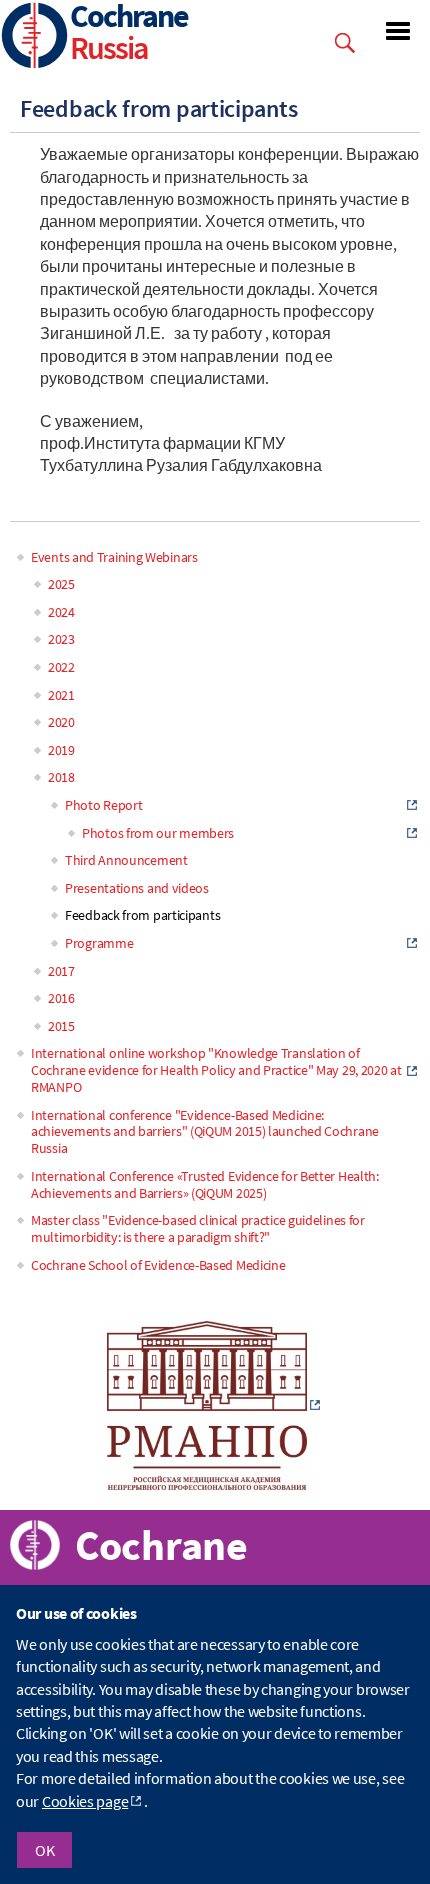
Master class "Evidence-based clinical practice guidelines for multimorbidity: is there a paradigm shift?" (198, 1228)
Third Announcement (126, 860)
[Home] (35, 37)
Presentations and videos (137, 888)
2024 (61, 612)
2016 (61, 998)
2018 (61, 777)
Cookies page (85, 1801)
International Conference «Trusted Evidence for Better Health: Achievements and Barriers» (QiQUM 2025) (205, 1184)
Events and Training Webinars (114, 557)
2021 (61, 695)
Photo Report (103, 805)
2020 (61, 722)
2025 (61, 584)
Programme (99, 943)
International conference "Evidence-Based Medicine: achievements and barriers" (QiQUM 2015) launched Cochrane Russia (205, 1132)
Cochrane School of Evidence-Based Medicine (158, 1265)
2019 (61, 750)
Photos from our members (158, 833)
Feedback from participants (142, 915)
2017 (61, 971)
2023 (61, 639)
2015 (61, 1026)
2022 (61, 667)
